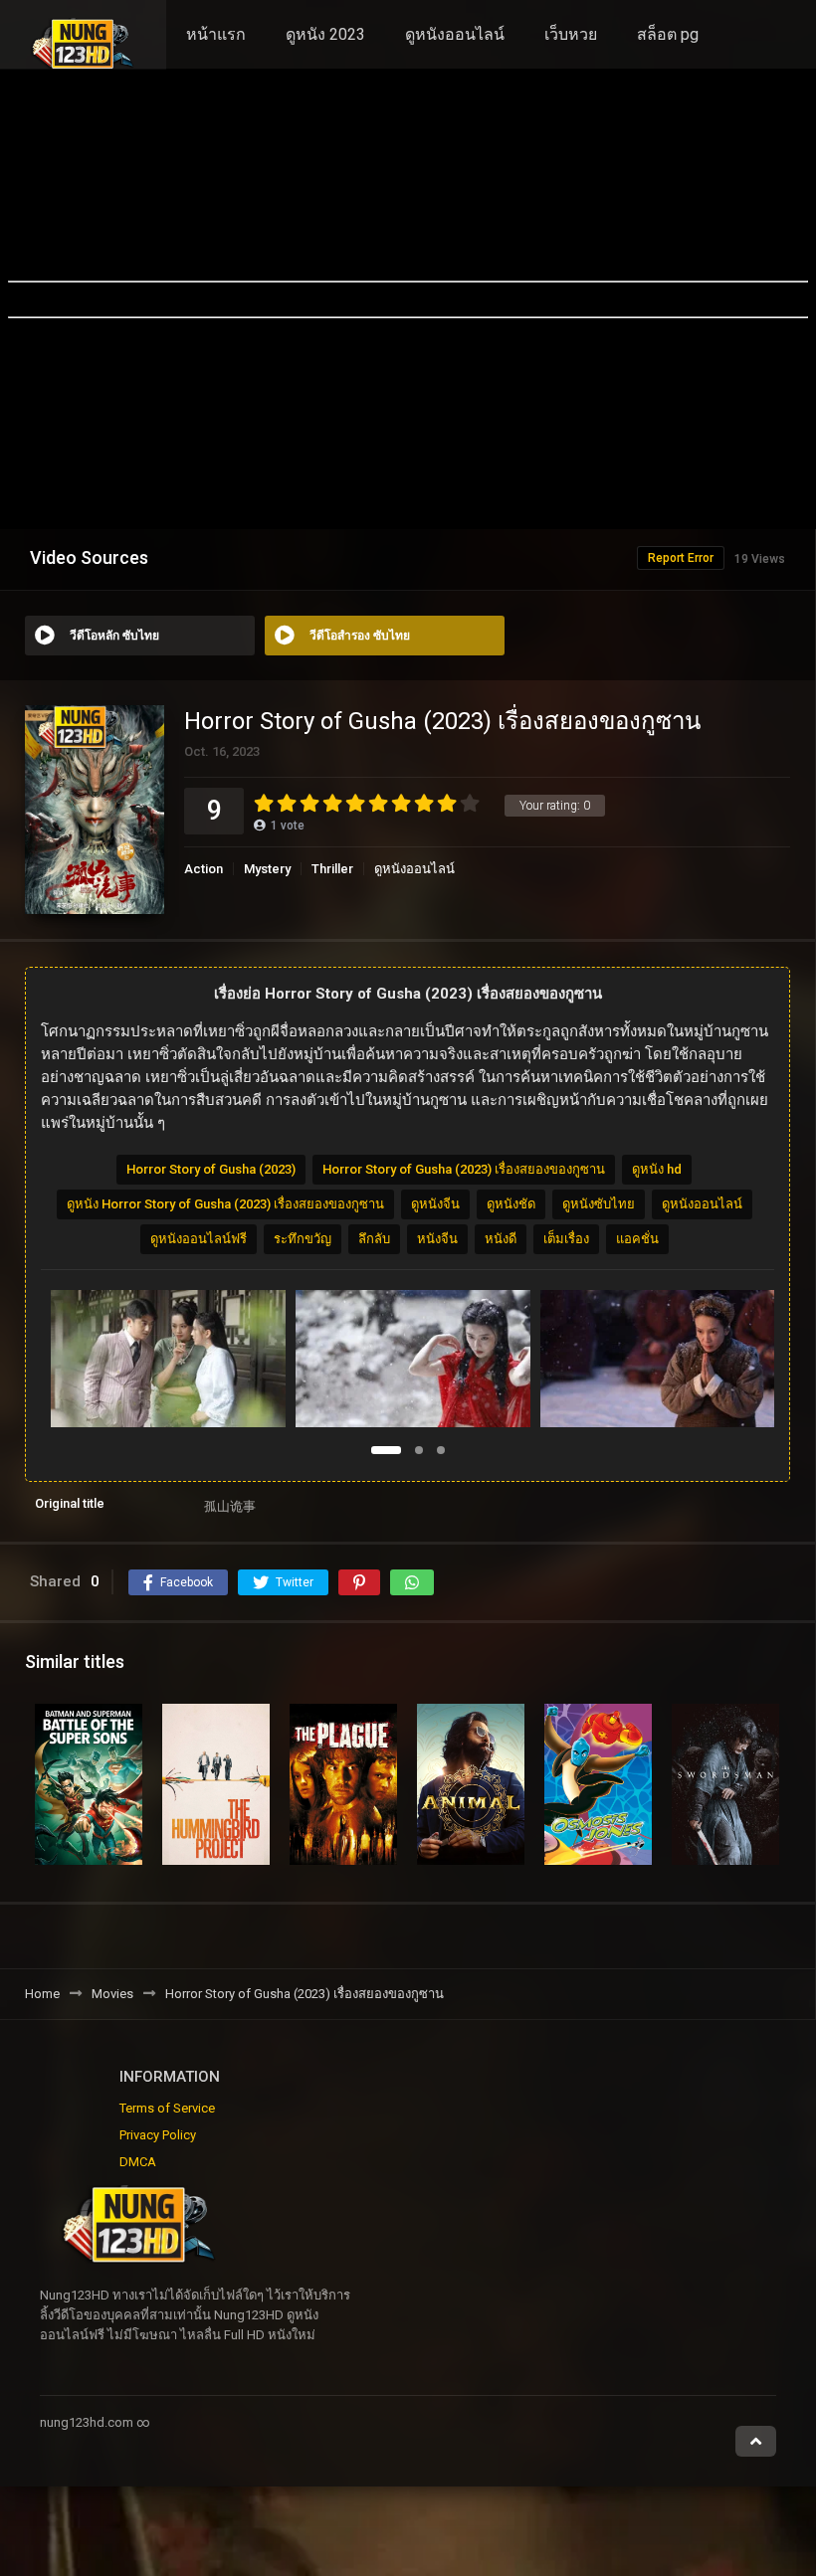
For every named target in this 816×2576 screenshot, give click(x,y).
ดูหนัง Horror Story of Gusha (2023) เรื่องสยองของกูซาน (225, 1204)
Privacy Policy (158, 2135)
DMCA (138, 2162)
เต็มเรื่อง (566, 1239)
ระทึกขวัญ (303, 1239)
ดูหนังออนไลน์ (455, 34)
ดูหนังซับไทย (599, 1204)
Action (204, 869)
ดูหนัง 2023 (325, 34)
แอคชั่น (637, 1239)
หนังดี (501, 1239)
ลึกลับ (374, 1239)
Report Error (681, 558)
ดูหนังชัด (511, 1204)
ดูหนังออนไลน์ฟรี (199, 1239)
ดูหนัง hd (657, 1169)
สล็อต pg (668, 34)
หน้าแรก (216, 34)
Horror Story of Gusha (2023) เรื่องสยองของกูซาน (464, 1169)
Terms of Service (167, 2108)
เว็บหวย (571, 34)
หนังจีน (437, 1239)
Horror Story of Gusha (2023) (211, 1169)
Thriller (332, 869)
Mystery (267, 869)
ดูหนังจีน (435, 1204)
